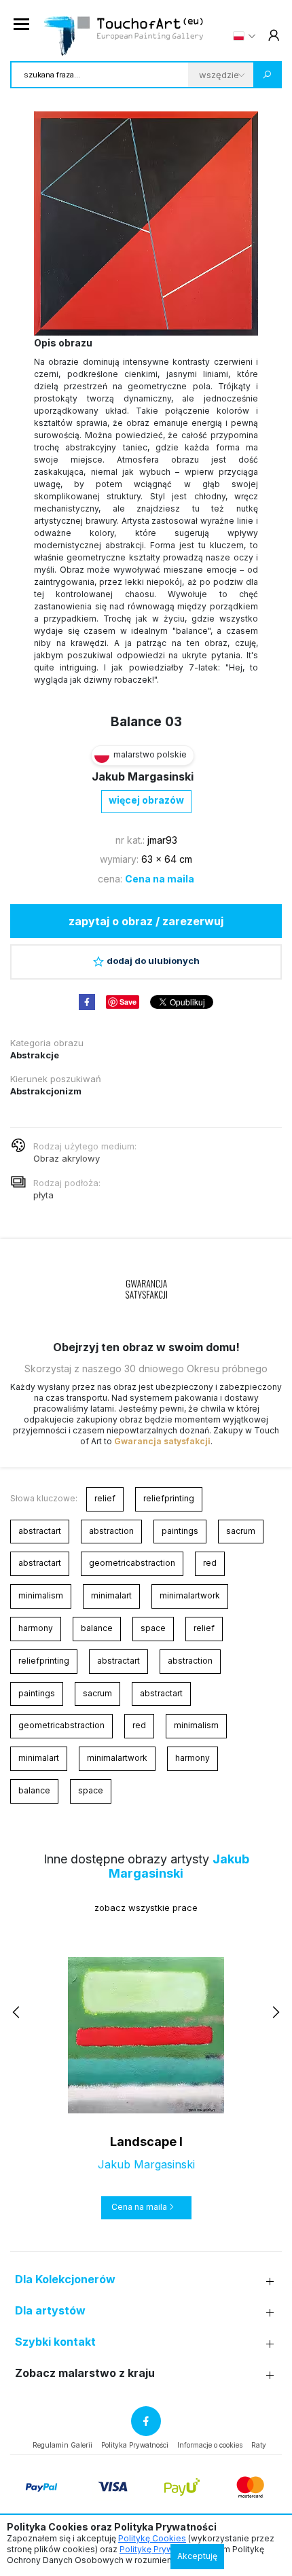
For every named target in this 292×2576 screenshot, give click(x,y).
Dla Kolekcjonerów (65, 2279)
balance (97, 1628)
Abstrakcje (35, 1055)
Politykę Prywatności (161, 2549)
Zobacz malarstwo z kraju (85, 2373)
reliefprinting (169, 1498)
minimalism (41, 1595)
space (153, 1628)
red (210, 1563)
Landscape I (146, 2142)
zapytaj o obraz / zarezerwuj (146, 921)
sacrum (241, 1531)
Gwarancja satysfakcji (162, 1441)
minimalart (111, 1595)
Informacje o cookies (210, 2445)
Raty (259, 2445)
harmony (36, 1628)
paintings (180, 1531)
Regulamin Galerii (62, 2445)
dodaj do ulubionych (153, 961)
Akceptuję (197, 2556)
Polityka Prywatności (135, 2445)
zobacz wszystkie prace (146, 1908)
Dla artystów (50, 2311)
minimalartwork (190, 1595)
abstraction (111, 1531)
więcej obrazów (146, 800)
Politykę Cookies (152, 2538)
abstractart (40, 1531)
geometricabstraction (132, 1563)
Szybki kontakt (55, 2342)
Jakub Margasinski (143, 776)
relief (105, 1498)
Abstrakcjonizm (46, 1091)
